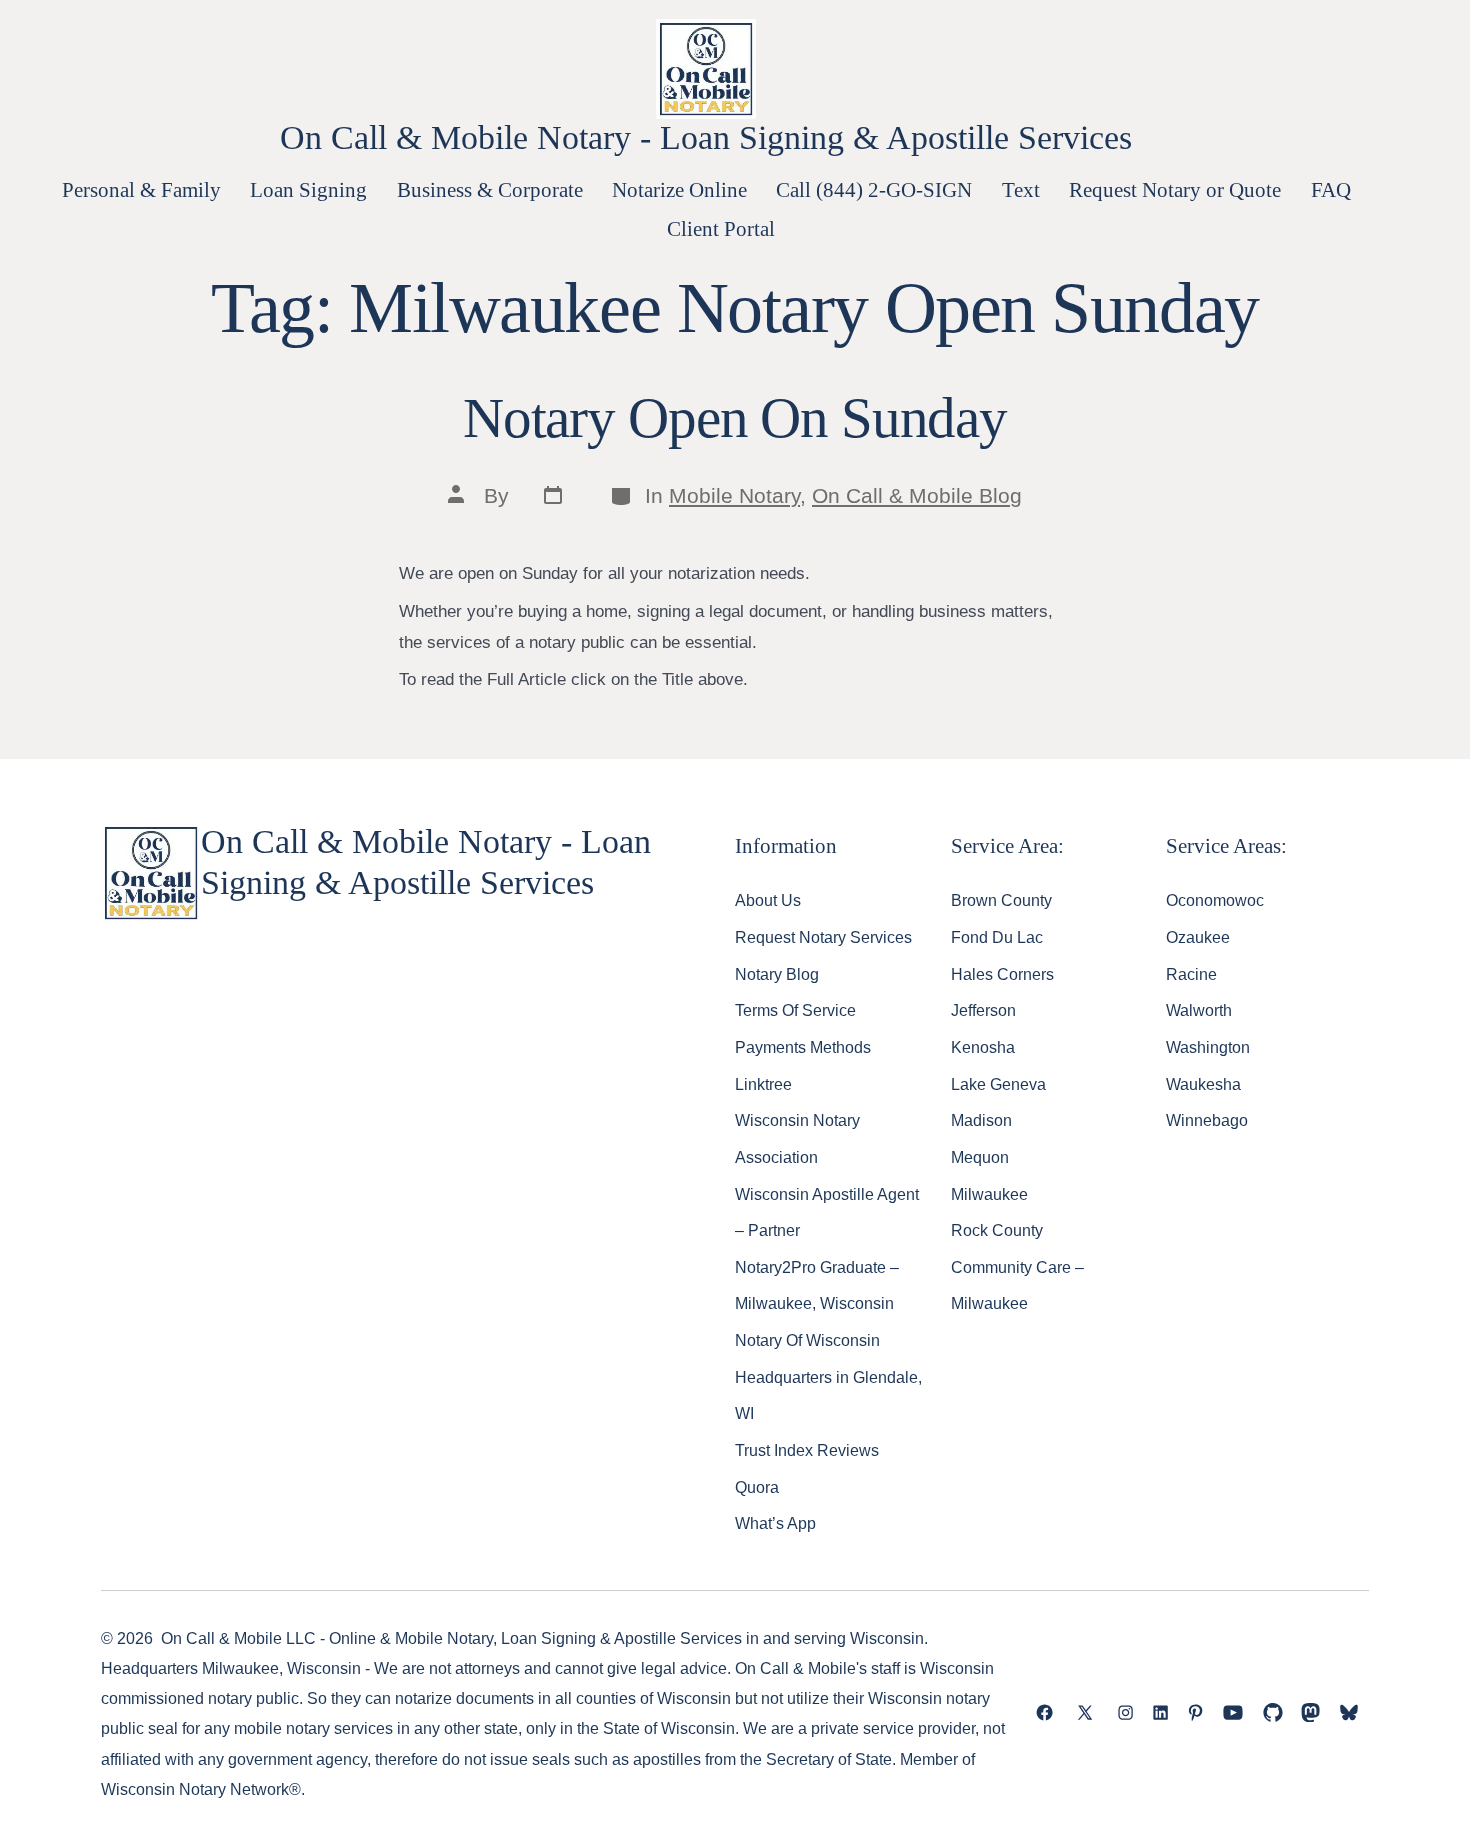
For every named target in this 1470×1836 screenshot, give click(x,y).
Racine (1191, 974)
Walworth (1199, 1010)
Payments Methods (803, 1047)
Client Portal (721, 228)
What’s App (775, 1523)
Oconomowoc (1215, 900)
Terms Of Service (795, 1010)
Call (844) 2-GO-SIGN (874, 189)
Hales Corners (1002, 974)
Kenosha (983, 1047)
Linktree (763, 1084)
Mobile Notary (734, 495)
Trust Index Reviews (807, 1450)
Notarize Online (679, 189)
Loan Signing (308, 189)
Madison (981, 1120)
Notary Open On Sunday (735, 418)
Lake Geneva (998, 1084)
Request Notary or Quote (1175, 189)
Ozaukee (1198, 937)
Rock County (997, 1230)
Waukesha (1203, 1084)
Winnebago (1207, 1120)
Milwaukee (989, 1194)
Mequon (980, 1157)
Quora (757, 1487)
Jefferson (983, 1010)
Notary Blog (777, 974)
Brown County (1001, 900)
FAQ (1331, 189)
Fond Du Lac (997, 937)
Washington (1208, 1047)
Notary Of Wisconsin (807, 1340)
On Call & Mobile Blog (917, 495)
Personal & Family (141, 189)
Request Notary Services (823, 937)
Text (1021, 189)
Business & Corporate (490, 189)
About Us (768, 900)
